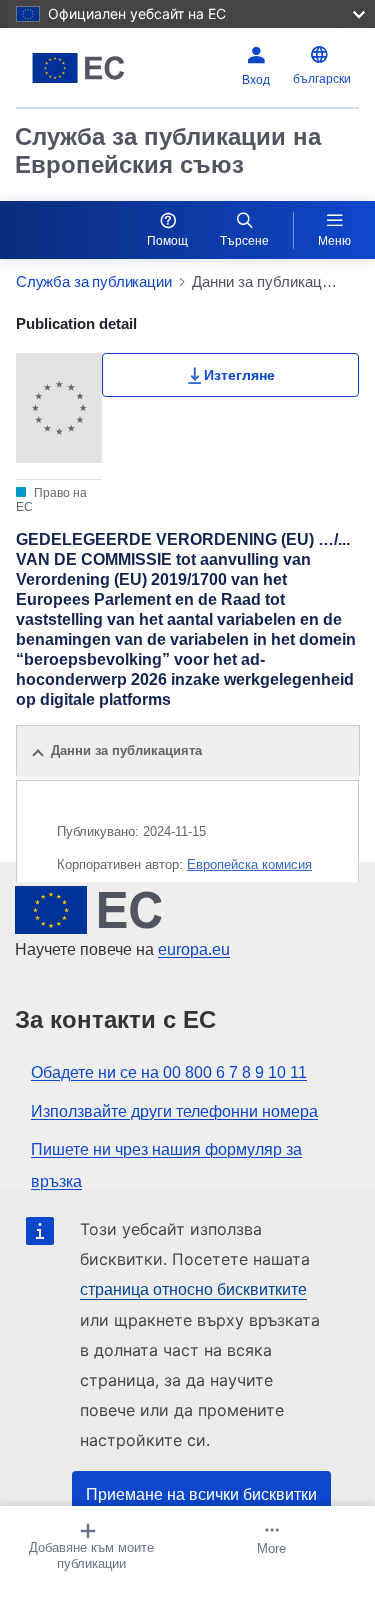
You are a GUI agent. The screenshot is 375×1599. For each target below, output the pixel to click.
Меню (334, 241)
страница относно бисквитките (193, 1289)
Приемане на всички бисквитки (201, 1494)
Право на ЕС (51, 500)
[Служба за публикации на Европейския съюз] (78, 68)
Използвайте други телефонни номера (174, 1111)
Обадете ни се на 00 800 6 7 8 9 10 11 (169, 1072)
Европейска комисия (249, 864)
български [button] (322, 79)
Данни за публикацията (126, 750)
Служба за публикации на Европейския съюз (168, 150)
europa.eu (194, 949)
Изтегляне (239, 375)
